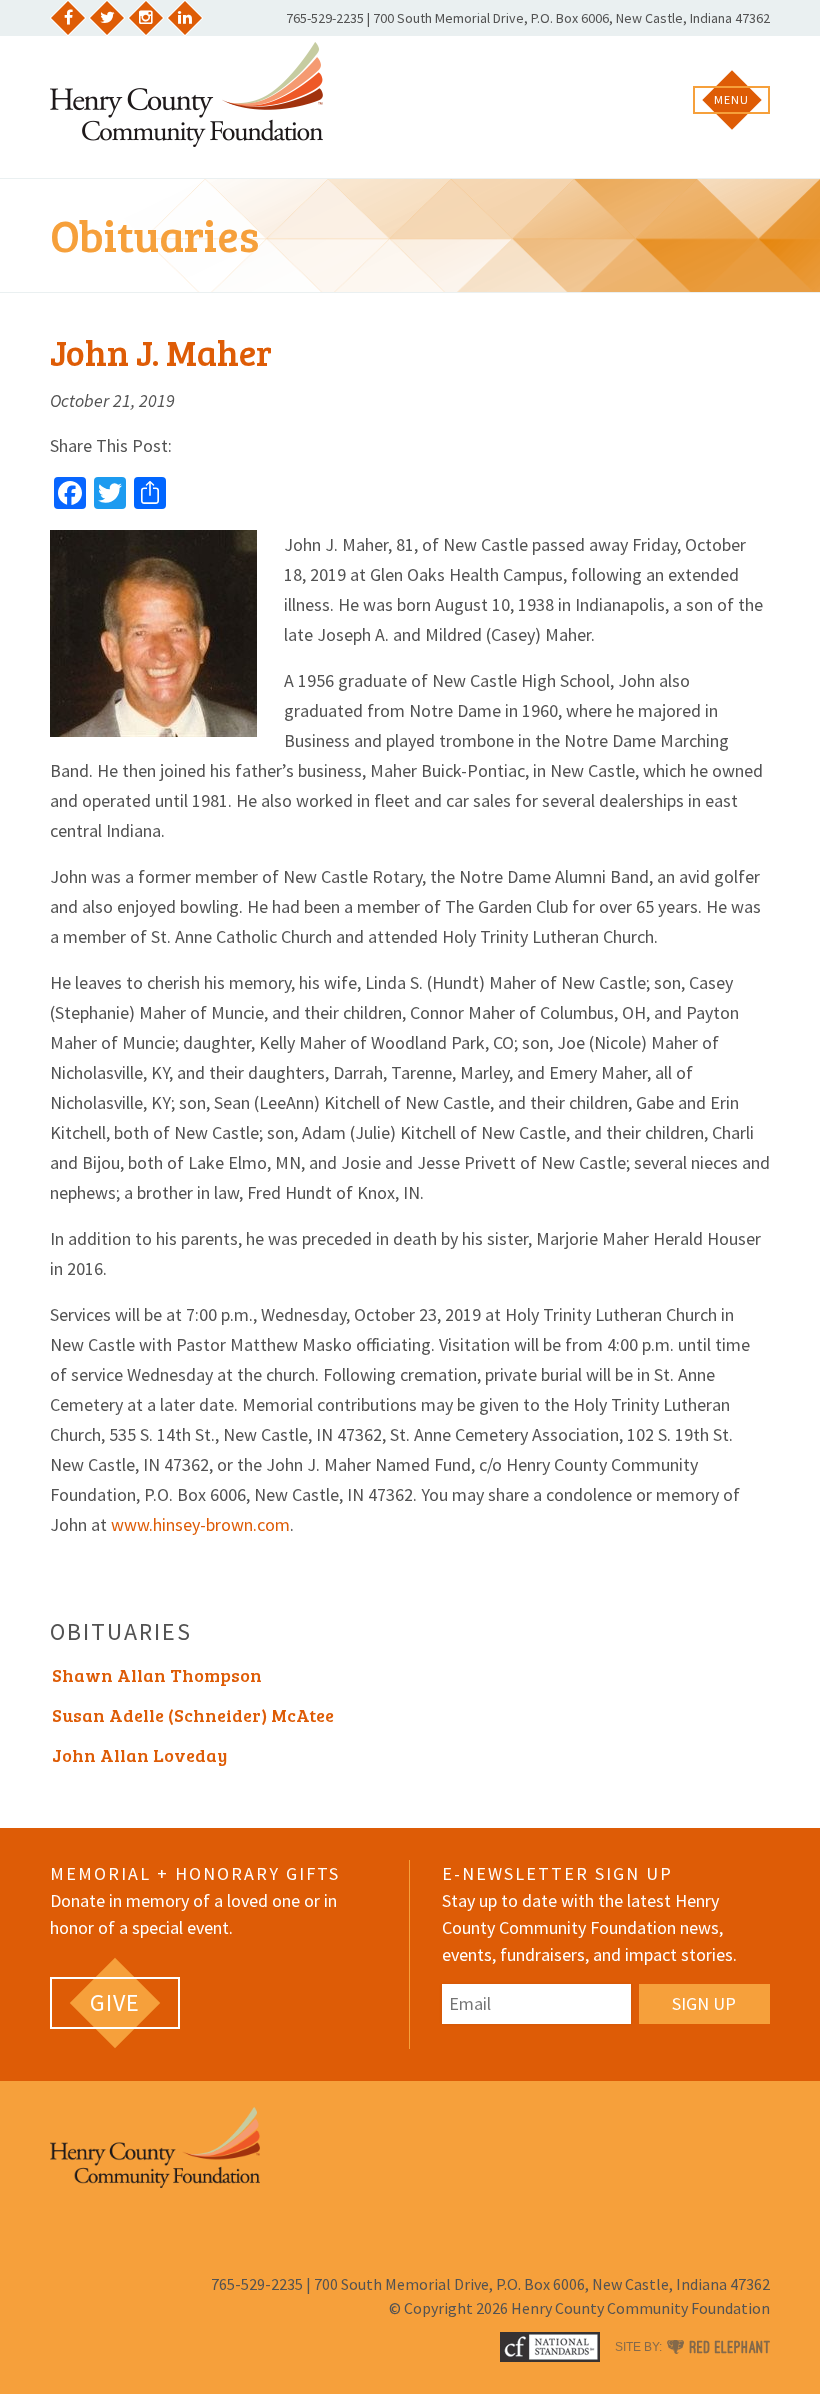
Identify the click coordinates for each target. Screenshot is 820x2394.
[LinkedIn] (185, 18)
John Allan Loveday (139, 1755)
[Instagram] (146, 18)
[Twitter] (107, 18)
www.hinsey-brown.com (200, 1524)
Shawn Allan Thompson (157, 1675)
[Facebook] (68, 18)
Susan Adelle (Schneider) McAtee (193, 1715)
